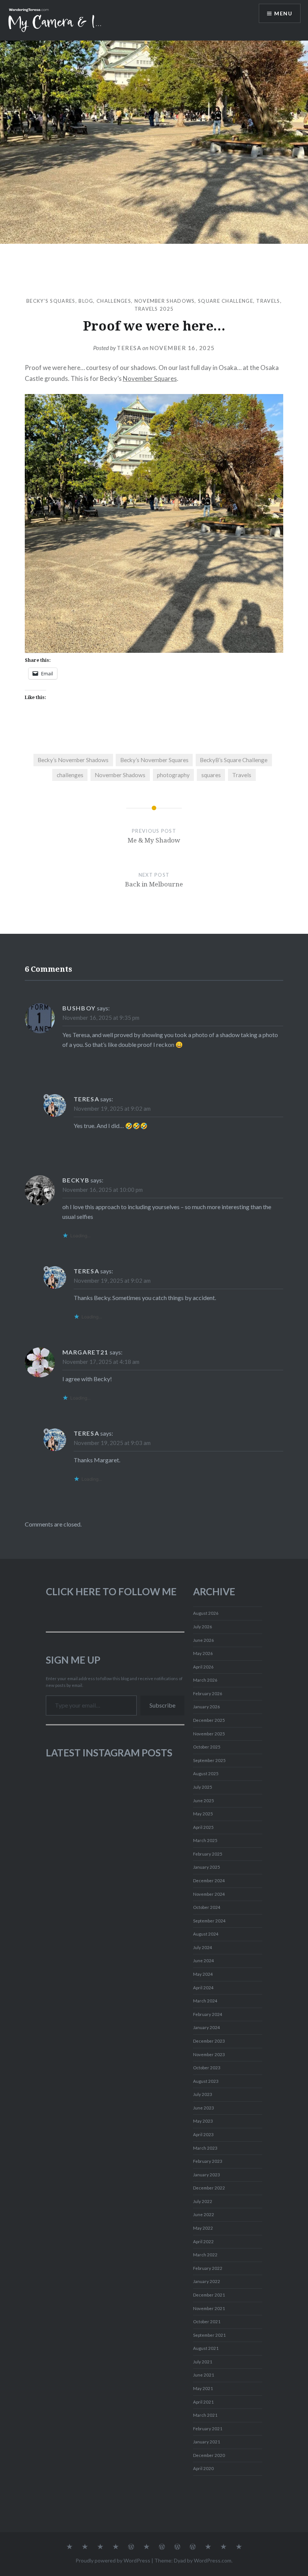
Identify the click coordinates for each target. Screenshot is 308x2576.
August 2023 (206, 2081)
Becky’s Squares (51, 301)
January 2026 (207, 1707)
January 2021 (207, 2442)
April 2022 (203, 2242)
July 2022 (203, 2201)
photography (173, 775)
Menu (283, 13)
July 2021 (203, 2362)
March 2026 (205, 1680)
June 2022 (204, 2214)
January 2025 (207, 1867)
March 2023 (205, 2148)
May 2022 (203, 2228)
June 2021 (204, 2375)
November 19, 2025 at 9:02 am (112, 1108)
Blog (86, 301)
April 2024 (203, 1988)
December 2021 (209, 2295)
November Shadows (165, 301)
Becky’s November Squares (154, 760)
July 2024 (203, 1947)
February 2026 (208, 1693)
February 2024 (208, 2014)
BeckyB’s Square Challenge (234, 760)
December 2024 (209, 1881)
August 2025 (206, 1773)
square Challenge (226, 301)
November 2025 (209, 1734)
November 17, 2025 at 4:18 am (101, 1362)
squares (211, 775)
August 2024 (206, 1934)
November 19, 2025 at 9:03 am (112, 1443)
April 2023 (203, 2134)
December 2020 (209, 2455)
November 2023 (209, 2054)
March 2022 (205, 2255)
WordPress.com (213, 2560)
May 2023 (203, 2121)
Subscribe (162, 1705)
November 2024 (209, 1894)
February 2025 (208, 1854)
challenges (114, 301)
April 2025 (203, 1827)
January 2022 (207, 2281)
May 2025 (203, 1814)
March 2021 (205, 2415)
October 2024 (207, 1907)
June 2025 (204, 1801)
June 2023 (204, 2108)
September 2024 (209, 1921)
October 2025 (207, 1747)
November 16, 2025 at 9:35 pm (101, 1018)
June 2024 (204, 1961)
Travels (268, 301)
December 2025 (209, 1720)
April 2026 (203, 1667)
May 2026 (203, 1653)
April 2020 (203, 2468)
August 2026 (206, 1613)
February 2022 (208, 2268)
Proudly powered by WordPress (113, 2560)
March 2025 (205, 1840)
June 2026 (204, 1640)
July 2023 (203, 2094)
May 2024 (203, 1974)
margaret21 (85, 1352)
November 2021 (209, 2308)
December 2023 (209, 2041)
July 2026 (203, 1627)
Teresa (129, 348)
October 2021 (207, 2322)
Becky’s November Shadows (73, 760)
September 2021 (209, 2335)
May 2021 (203, 2388)
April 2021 (203, 2402)
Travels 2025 (154, 309)
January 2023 (207, 2175)
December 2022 (209, 2188)
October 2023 (207, 2068)
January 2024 (207, 2027)
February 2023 (208, 2161)
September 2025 (209, 1760)
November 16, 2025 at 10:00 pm (103, 1190)
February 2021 (208, 2429)
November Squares (150, 378)
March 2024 (205, 2001)
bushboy (79, 1008)
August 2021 (206, 2348)
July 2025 (203, 1787)
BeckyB (76, 1180)
